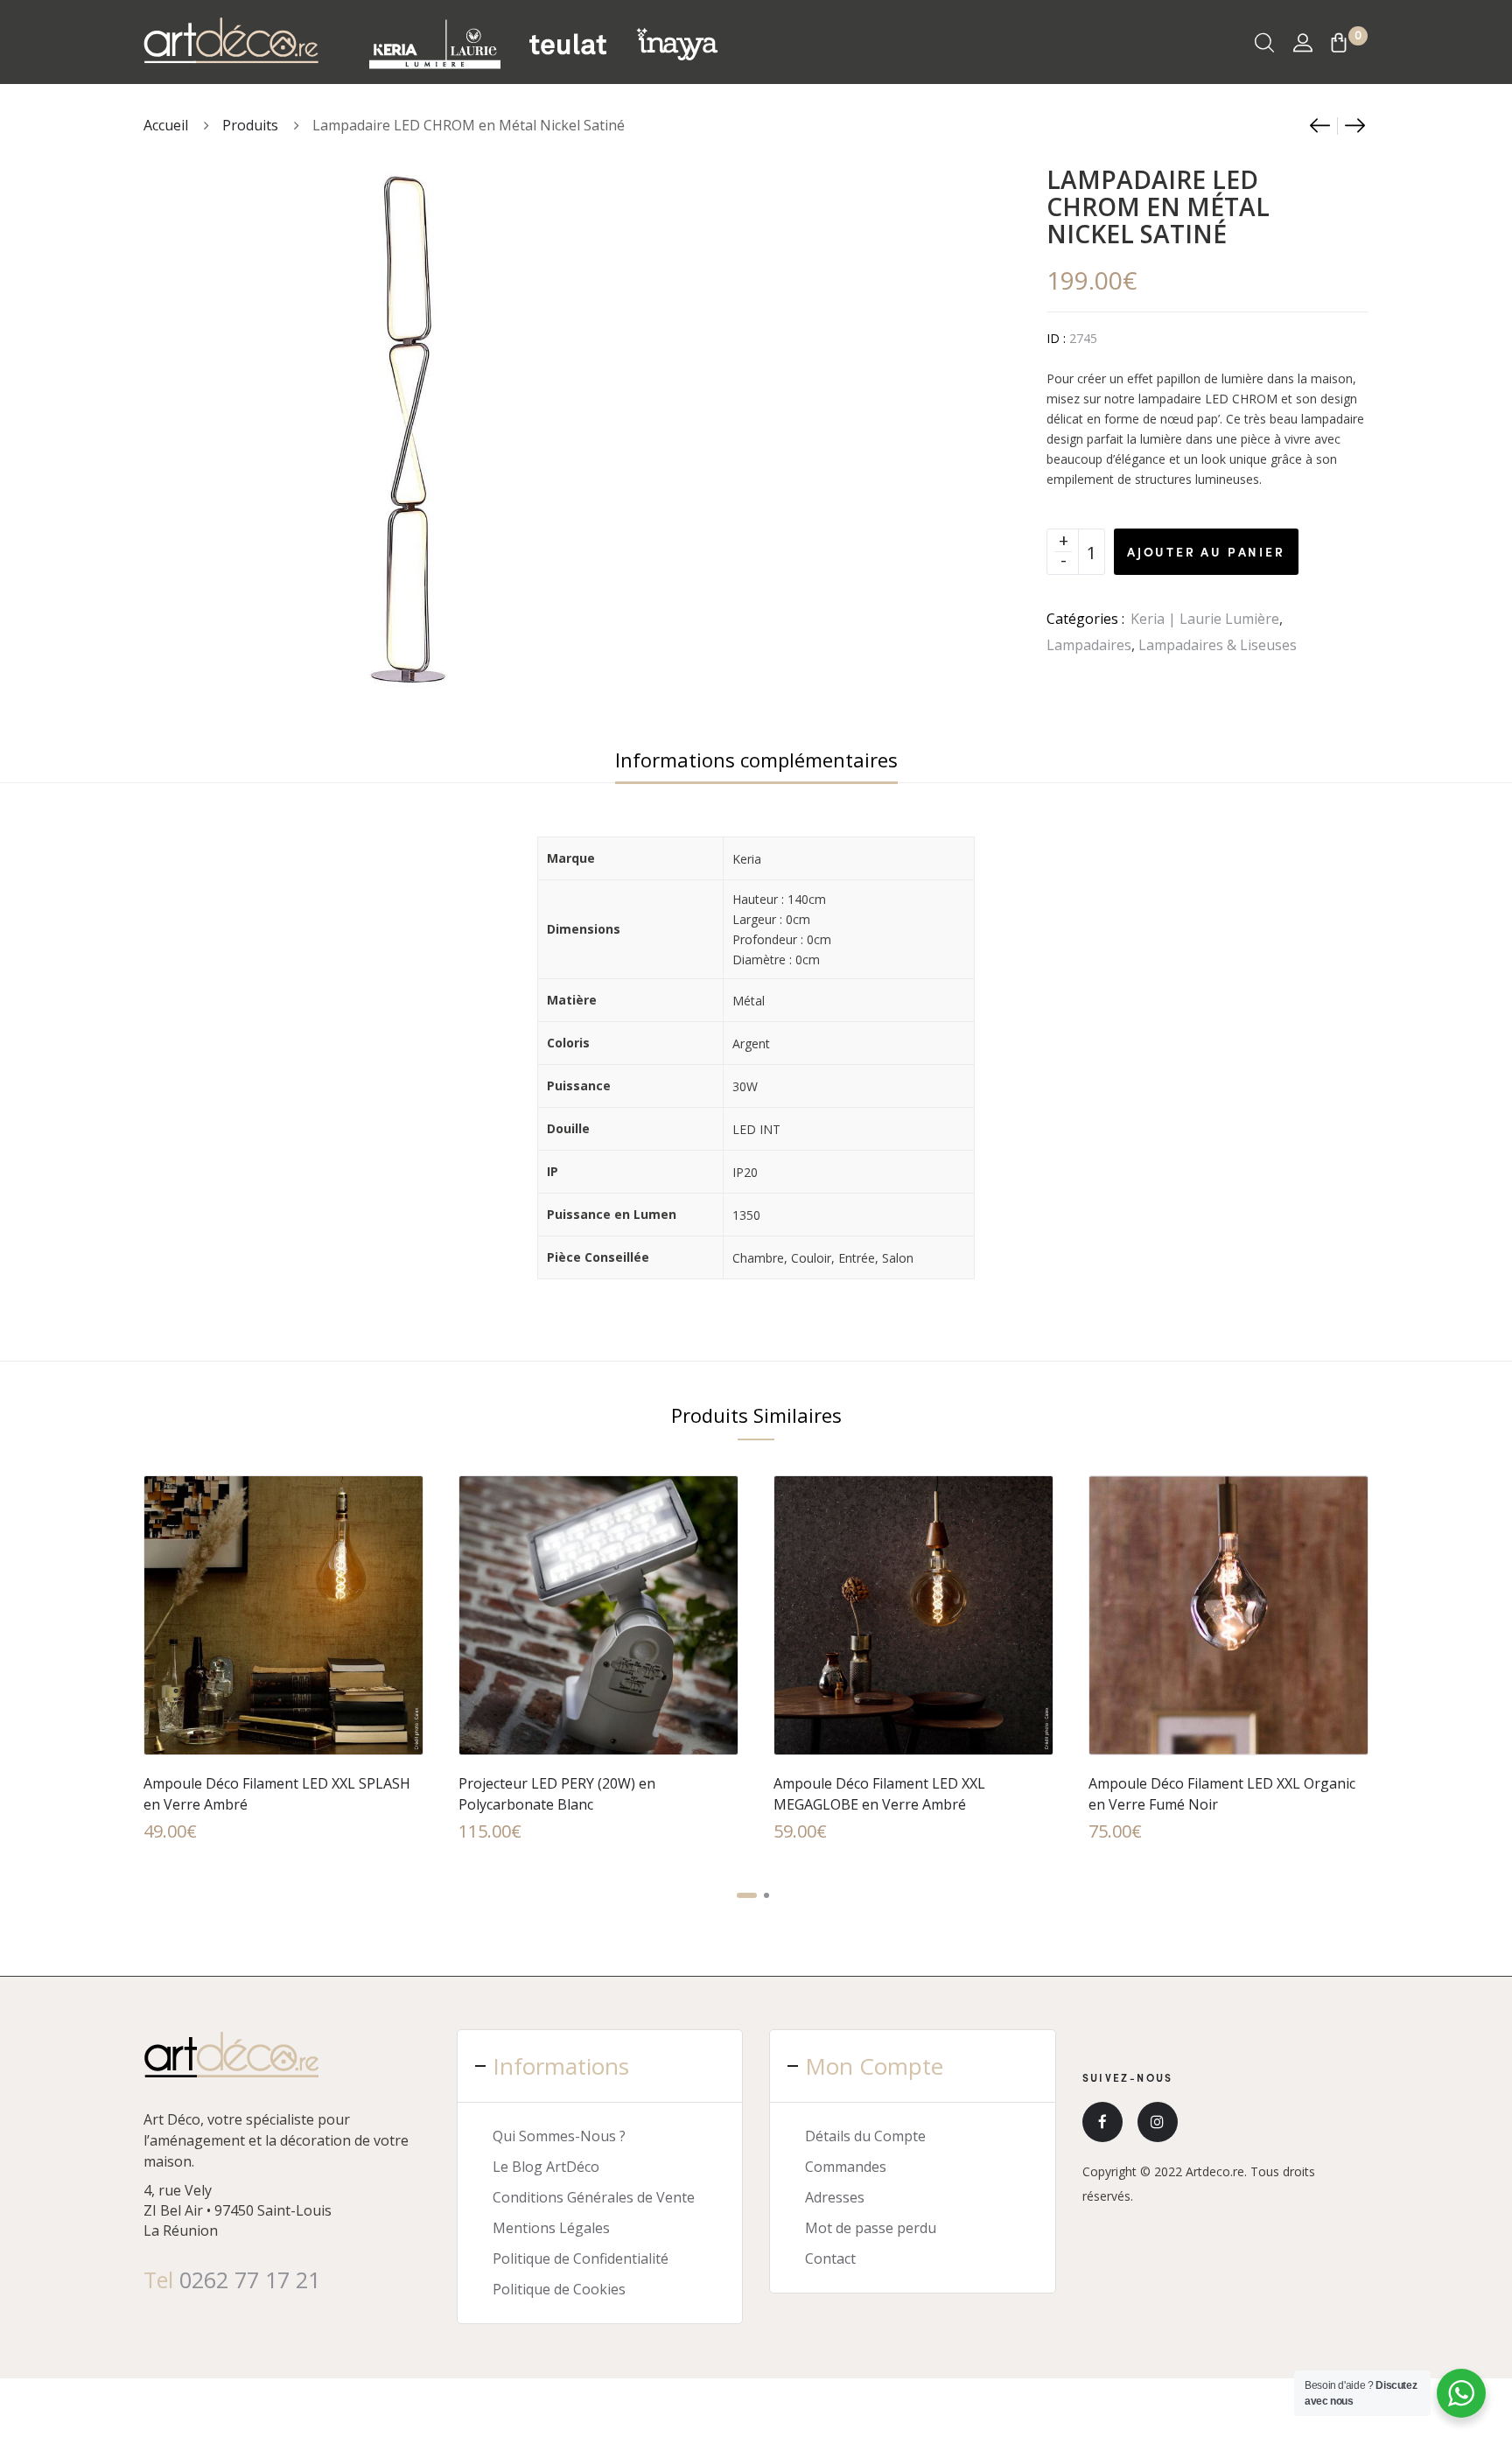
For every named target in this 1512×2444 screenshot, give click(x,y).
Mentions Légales (551, 2228)
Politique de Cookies (559, 2289)
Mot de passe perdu (871, 2228)
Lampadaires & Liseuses (1218, 645)
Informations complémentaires (756, 760)
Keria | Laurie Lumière (1205, 619)
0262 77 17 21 (250, 2279)
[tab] (756, 760)
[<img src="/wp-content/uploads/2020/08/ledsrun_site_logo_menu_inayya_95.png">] (677, 42)
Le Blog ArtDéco (546, 2167)
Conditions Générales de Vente (594, 2197)
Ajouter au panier (1206, 551)
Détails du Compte (865, 2136)
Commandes (846, 2167)
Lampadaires (1089, 645)
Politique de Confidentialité (581, 2258)
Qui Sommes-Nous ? (559, 2136)
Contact (830, 2258)
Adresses (835, 2197)
